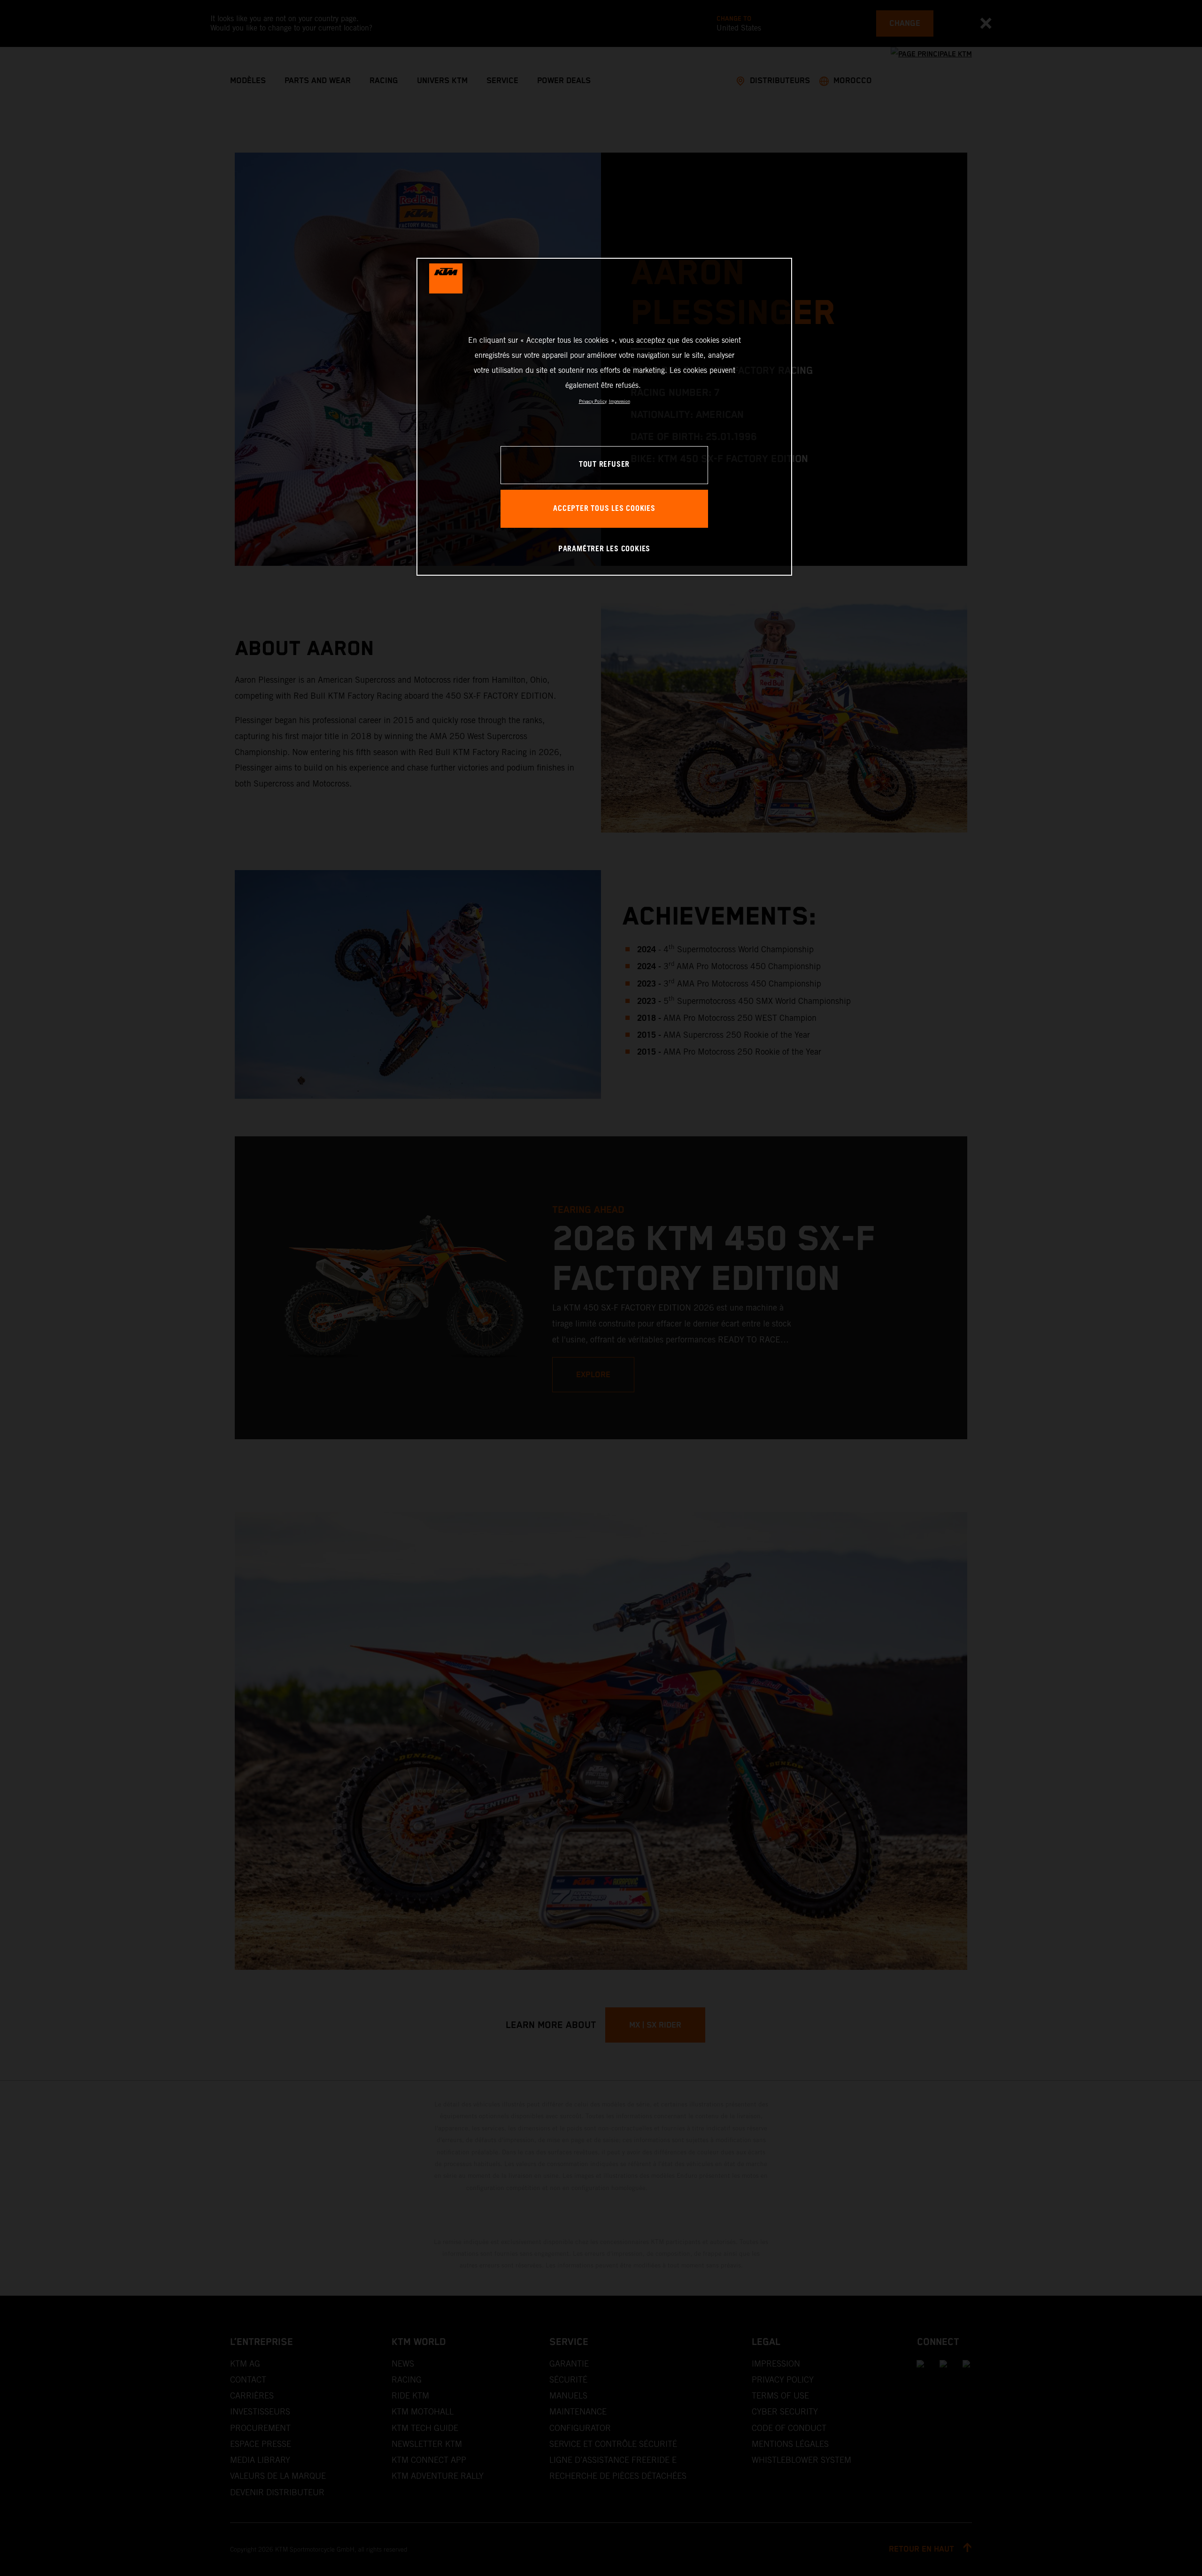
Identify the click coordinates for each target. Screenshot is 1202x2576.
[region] (604, 417)
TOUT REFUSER (604, 465)
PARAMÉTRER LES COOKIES (604, 549)
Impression (620, 401)
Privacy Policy (593, 401)
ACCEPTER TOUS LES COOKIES (604, 509)
